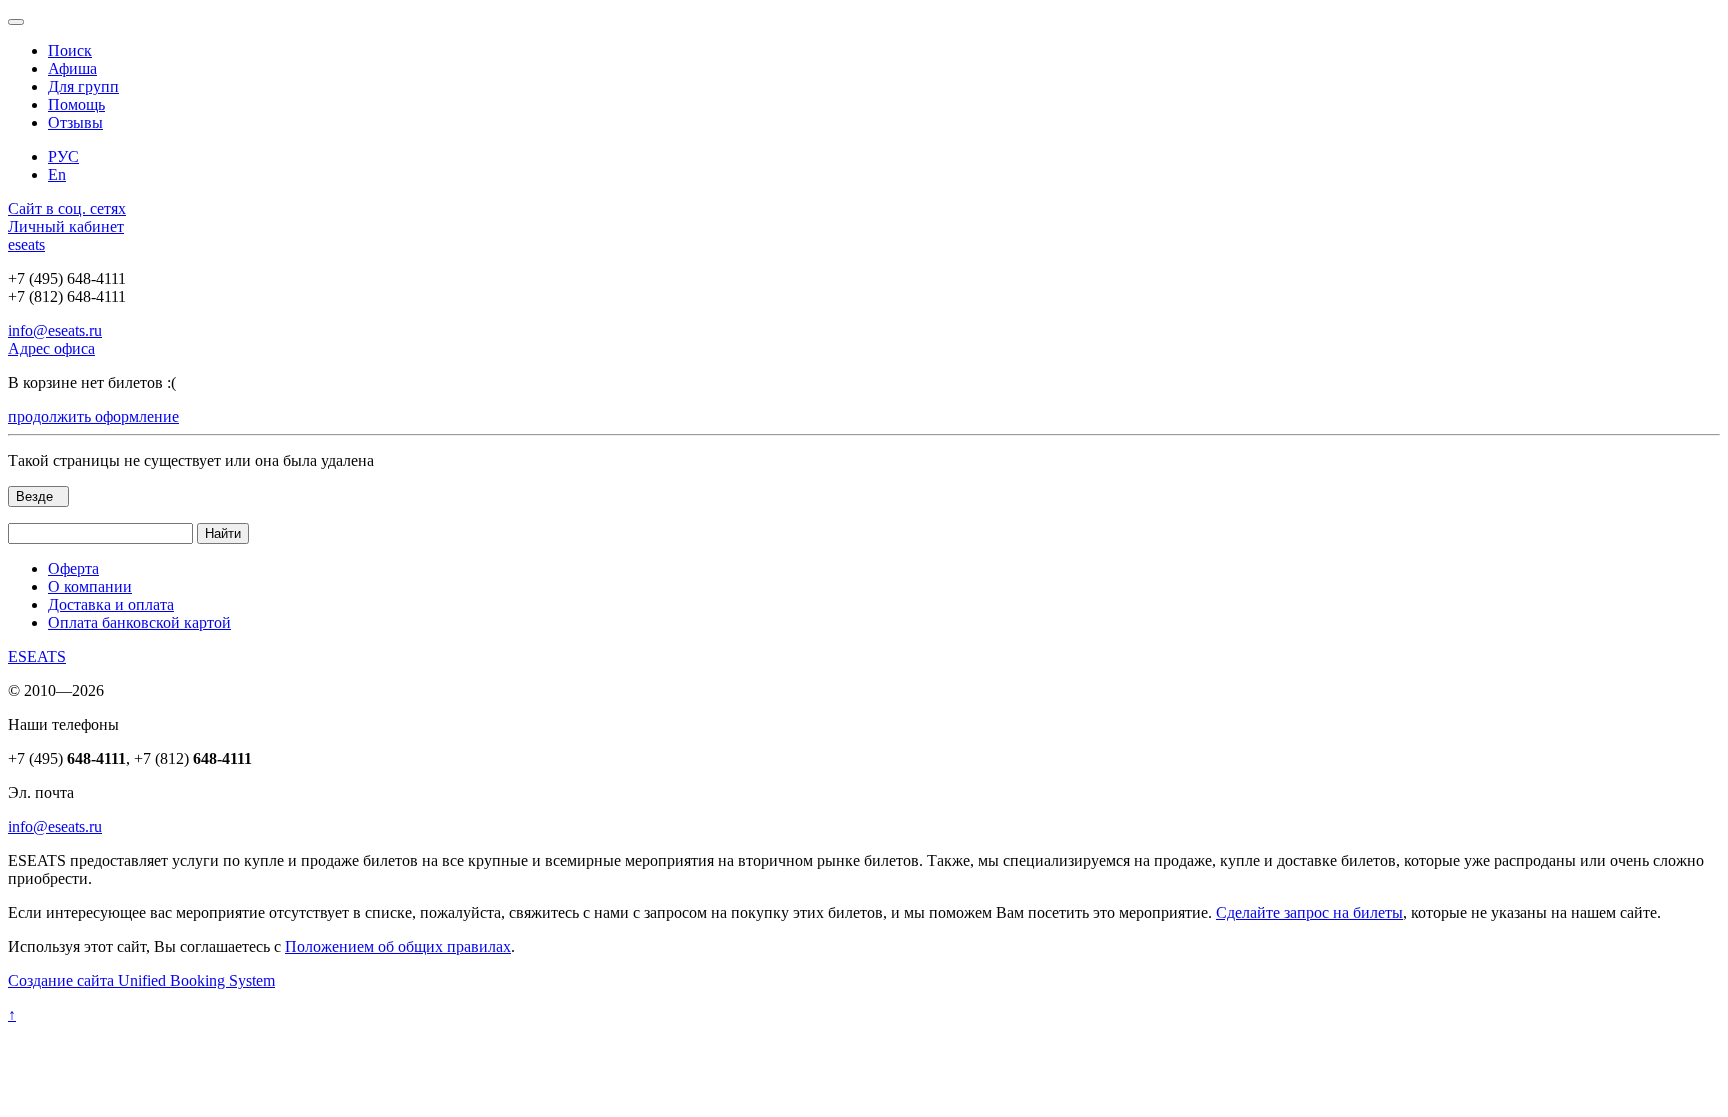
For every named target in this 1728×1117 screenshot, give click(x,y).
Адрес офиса (51, 348)
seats (26, 244)
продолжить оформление (93, 416)
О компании (90, 586)
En (57, 174)
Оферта (73, 568)
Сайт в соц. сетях (67, 208)
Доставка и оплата (111, 604)
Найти (223, 533)
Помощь (76, 104)
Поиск (70, 50)
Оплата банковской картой (139, 622)
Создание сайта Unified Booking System (141, 980)
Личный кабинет (66, 226)
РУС (63, 156)
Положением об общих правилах (398, 946)
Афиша (72, 68)
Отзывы (75, 122)
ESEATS (37, 656)
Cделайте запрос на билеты (1309, 912)
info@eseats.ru (55, 330)
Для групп (83, 86)
